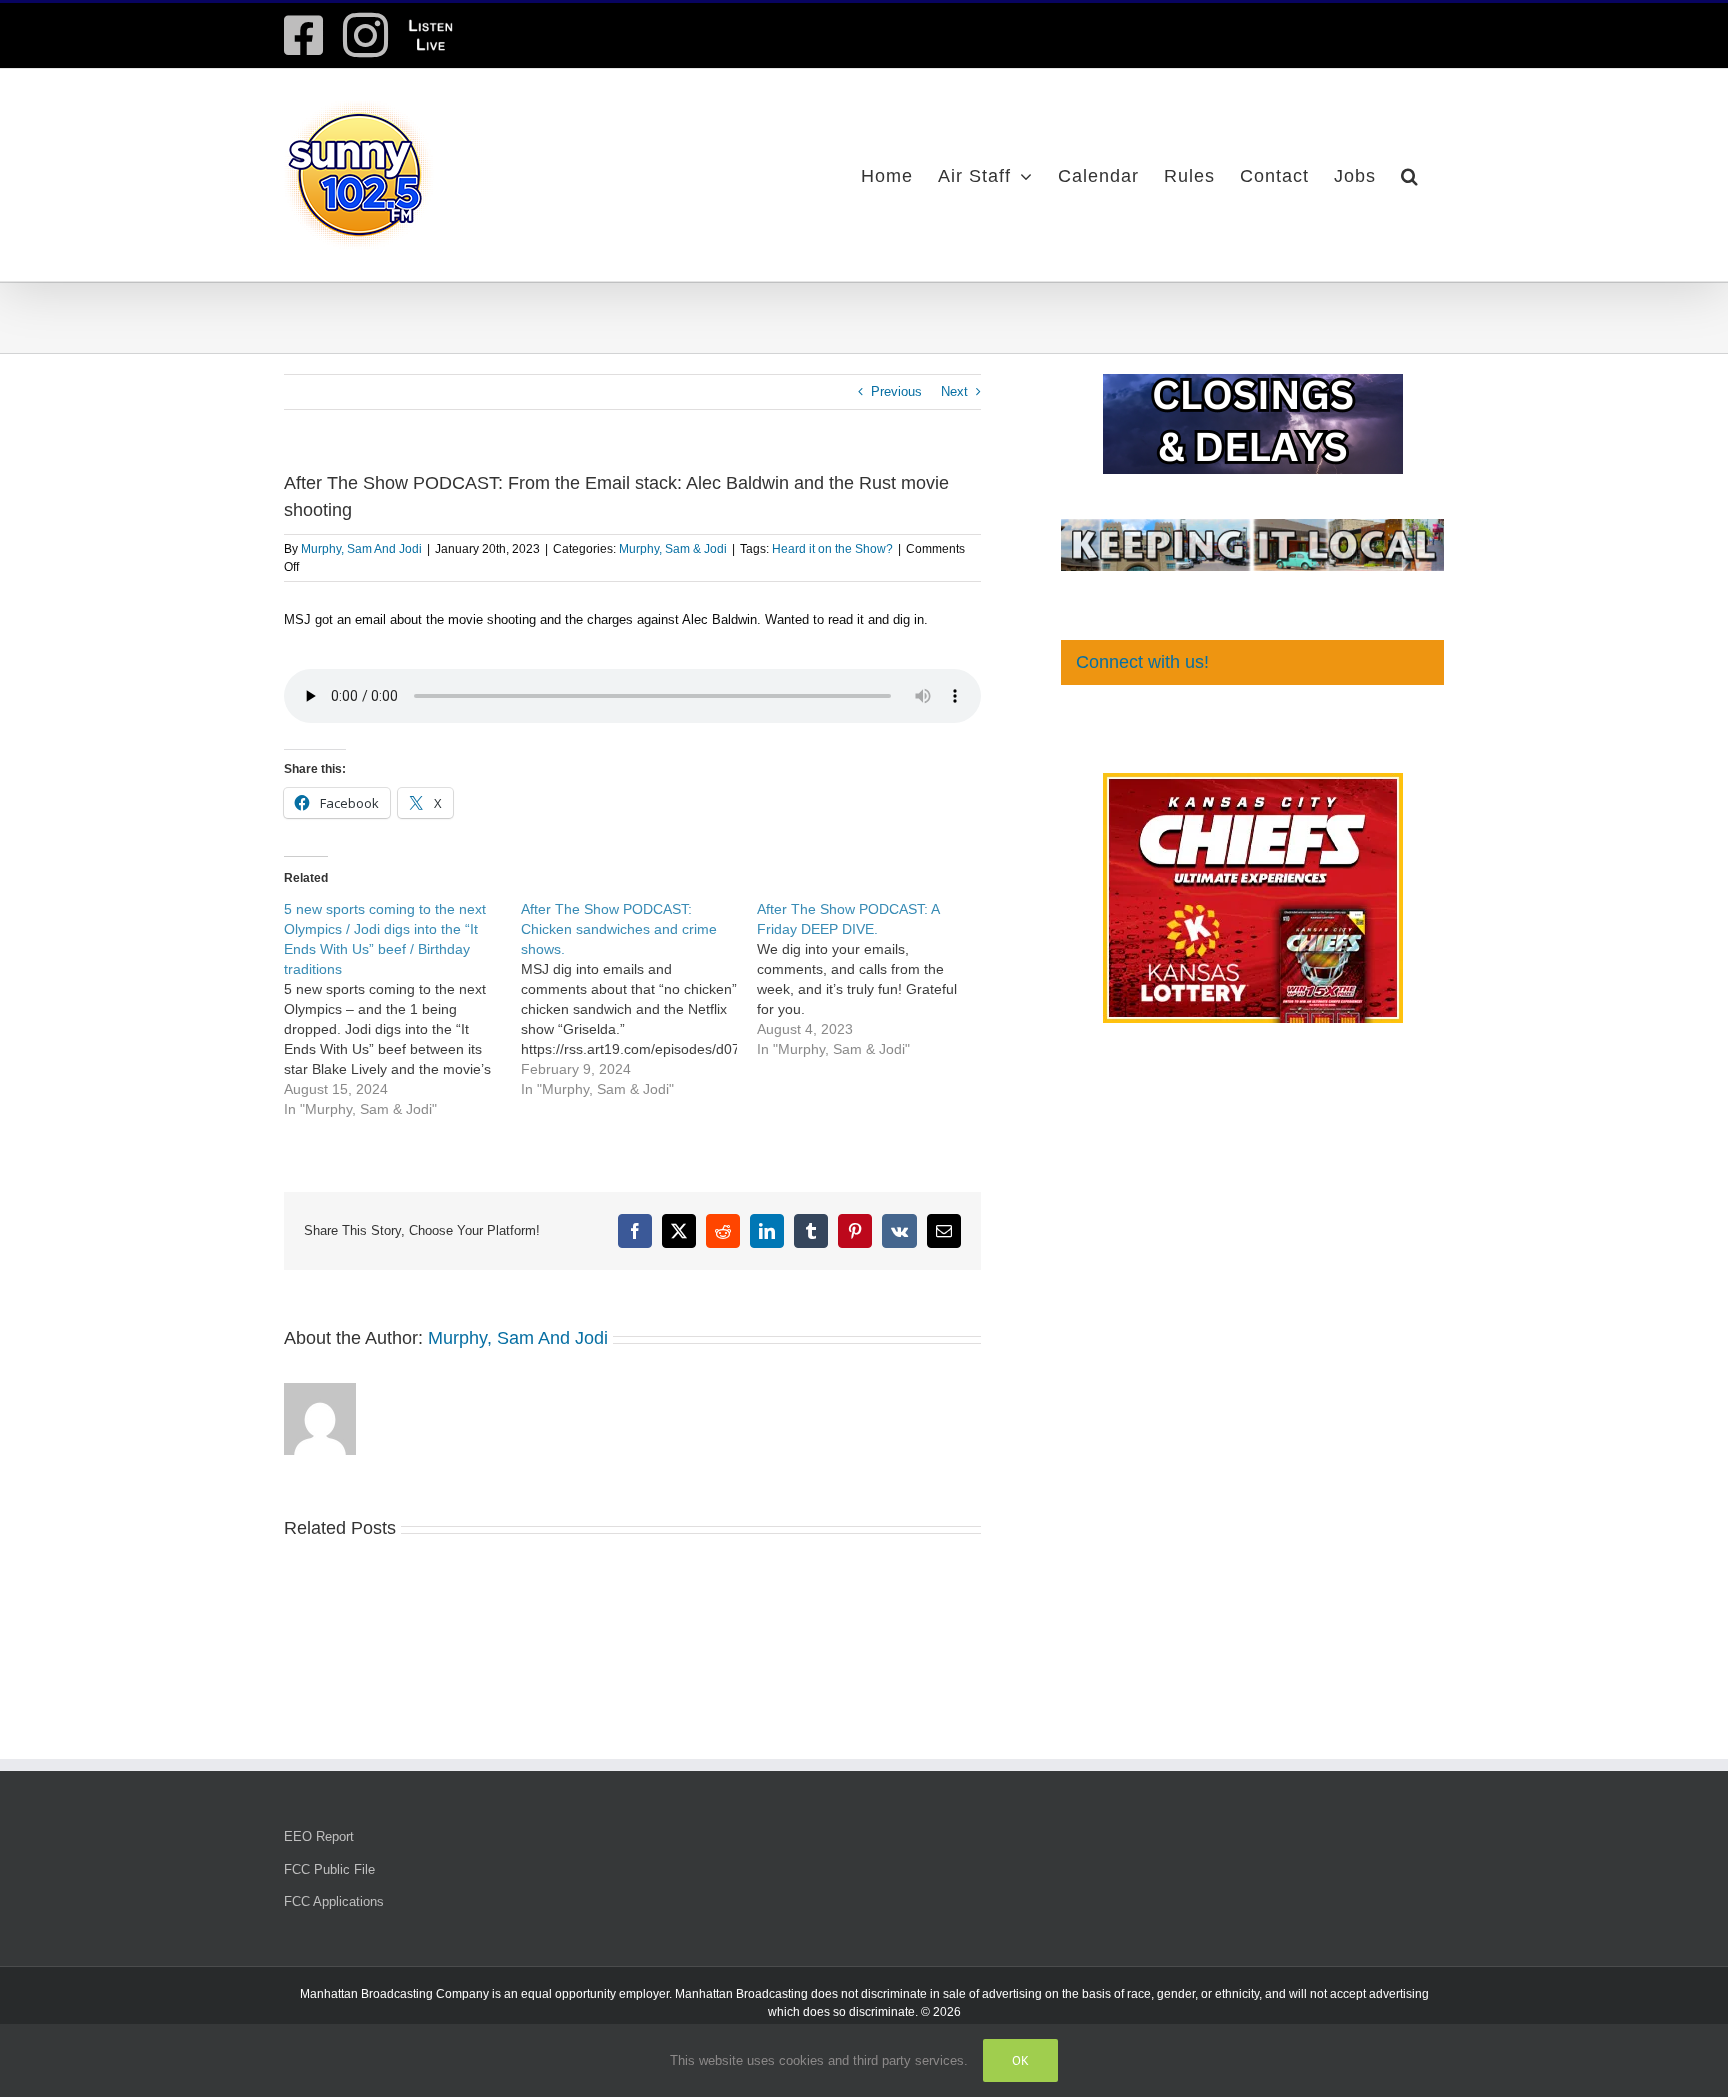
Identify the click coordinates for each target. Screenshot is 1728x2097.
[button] (1410, 175)
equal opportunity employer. (596, 1994)
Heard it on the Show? (832, 549)
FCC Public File (329, 1869)
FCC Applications (334, 1901)
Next (954, 391)
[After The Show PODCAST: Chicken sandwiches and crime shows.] (639, 999)
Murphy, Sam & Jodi (673, 549)
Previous (896, 391)
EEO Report (319, 1836)
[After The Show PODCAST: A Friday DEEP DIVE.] (875, 979)
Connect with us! (1142, 662)
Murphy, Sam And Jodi (361, 549)
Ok (1020, 2060)
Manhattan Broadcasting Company (394, 1994)
